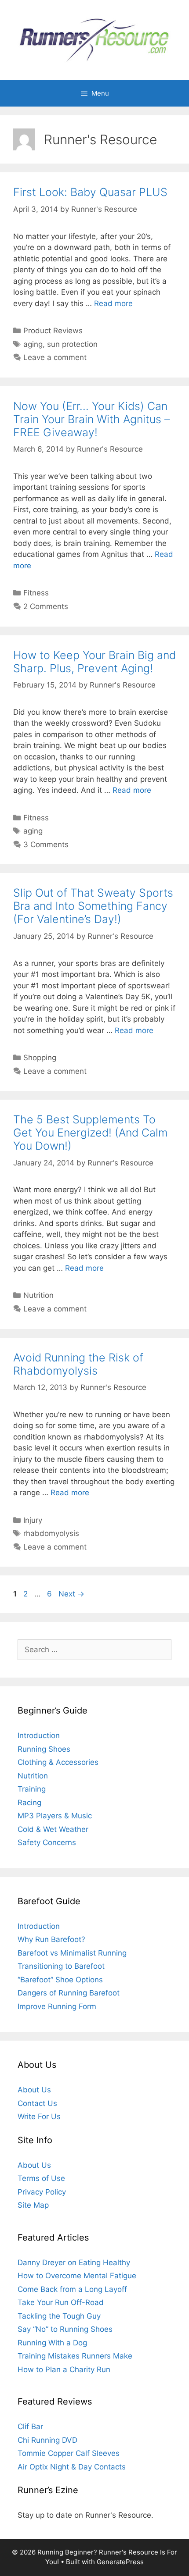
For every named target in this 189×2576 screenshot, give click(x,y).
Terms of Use (41, 2178)
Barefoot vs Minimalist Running (72, 1953)
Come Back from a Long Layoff (72, 2289)
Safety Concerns (47, 1842)
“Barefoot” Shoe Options (60, 1980)
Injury (33, 1520)
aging (33, 344)
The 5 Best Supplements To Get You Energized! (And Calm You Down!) (90, 1133)
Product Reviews (53, 331)
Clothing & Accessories (58, 1762)
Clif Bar (30, 2426)
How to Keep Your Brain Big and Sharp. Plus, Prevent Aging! (94, 662)
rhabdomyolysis (51, 1533)
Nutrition (38, 1295)
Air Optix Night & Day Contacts (72, 2467)
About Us (34, 2090)
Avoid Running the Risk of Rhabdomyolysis (78, 1364)
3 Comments (46, 844)
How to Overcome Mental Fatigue (77, 2276)
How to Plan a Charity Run (64, 2369)
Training (32, 1789)
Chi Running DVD (47, 2440)
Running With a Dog (52, 2343)
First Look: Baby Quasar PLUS (90, 192)
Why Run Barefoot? (51, 1939)
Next (71, 1594)
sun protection (72, 344)
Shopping (40, 1058)
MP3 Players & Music (55, 1816)
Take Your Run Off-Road (61, 2302)
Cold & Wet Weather (53, 1829)
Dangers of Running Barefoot (69, 1993)
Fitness (36, 593)
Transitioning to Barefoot (61, 1966)
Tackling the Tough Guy (59, 2316)
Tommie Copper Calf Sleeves (69, 2453)
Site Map (33, 2205)
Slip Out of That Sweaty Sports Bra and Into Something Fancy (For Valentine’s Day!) (93, 906)
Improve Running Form (57, 2006)
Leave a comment (55, 357)
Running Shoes (44, 1749)
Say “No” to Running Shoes (65, 2329)
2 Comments (46, 606)
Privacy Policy (42, 2192)
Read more (113, 303)
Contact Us (37, 2103)
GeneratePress (120, 2562)
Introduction (39, 1735)
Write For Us (39, 2116)
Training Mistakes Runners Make (75, 2356)
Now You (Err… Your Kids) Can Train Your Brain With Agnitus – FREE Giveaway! (92, 419)
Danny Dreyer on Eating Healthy (74, 2262)
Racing (29, 1803)
